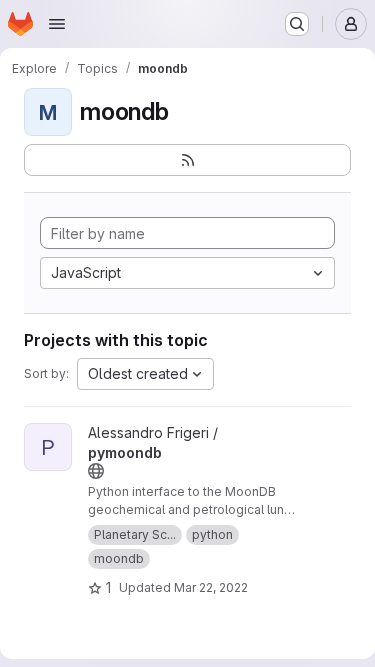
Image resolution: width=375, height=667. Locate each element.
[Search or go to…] (297, 24)
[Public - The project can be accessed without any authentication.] (96, 471)
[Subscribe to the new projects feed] (187, 160)
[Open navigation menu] (57, 24)
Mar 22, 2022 (211, 587)
